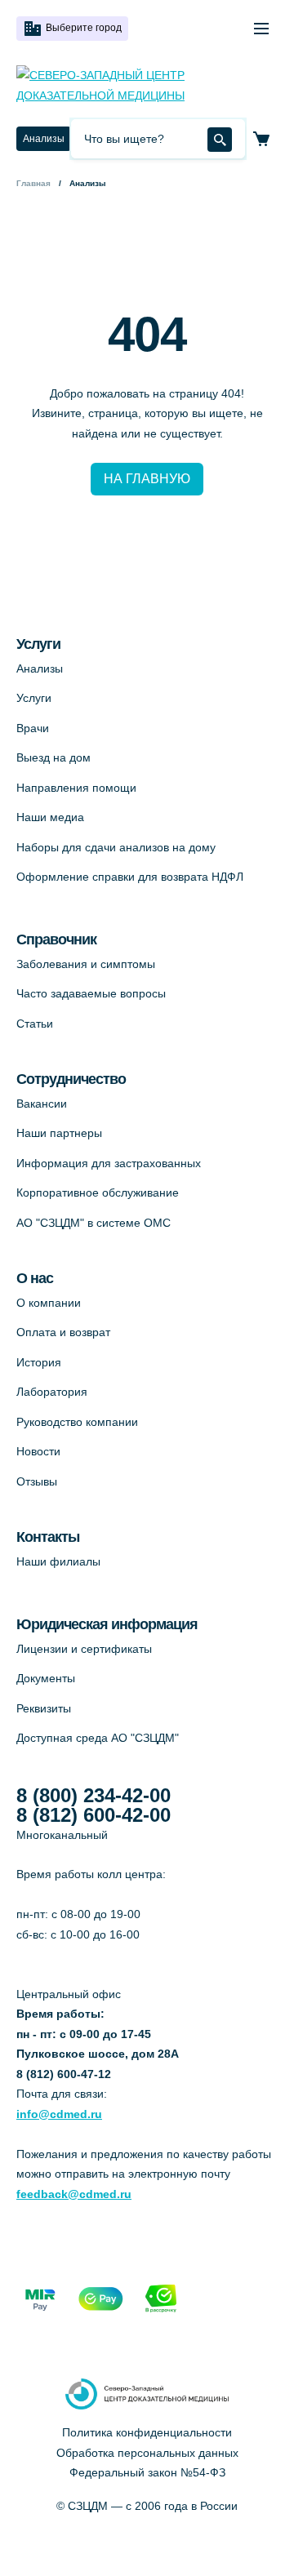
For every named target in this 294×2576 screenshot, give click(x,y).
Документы (46, 1678)
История (39, 1362)
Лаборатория (52, 1392)
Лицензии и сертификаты (84, 1649)
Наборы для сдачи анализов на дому (116, 847)
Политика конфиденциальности (147, 2432)
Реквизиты (44, 1708)
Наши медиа (50, 817)
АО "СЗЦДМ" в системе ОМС (94, 1223)
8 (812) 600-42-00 (94, 1815)
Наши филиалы (58, 1561)
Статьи (35, 1024)
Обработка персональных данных (147, 2453)
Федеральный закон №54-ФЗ (147, 2472)
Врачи (33, 728)
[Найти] (220, 140)
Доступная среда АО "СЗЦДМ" (98, 1738)
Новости (38, 1451)
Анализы (44, 139)
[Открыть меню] (261, 29)
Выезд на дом (53, 757)
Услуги (34, 698)
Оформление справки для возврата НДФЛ (130, 877)
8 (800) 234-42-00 (94, 1796)
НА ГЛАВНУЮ (147, 479)
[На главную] (147, 85)
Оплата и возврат (63, 1332)
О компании (49, 1303)
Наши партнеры (59, 1133)
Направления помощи (76, 788)
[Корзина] (261, 139)
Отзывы (37, 1481)
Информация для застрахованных (109, 1163)
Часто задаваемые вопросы (91, 993)
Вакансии (42, 1104)
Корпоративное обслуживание (98, 1193)
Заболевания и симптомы (86, 964)
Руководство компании (77, 1422)
